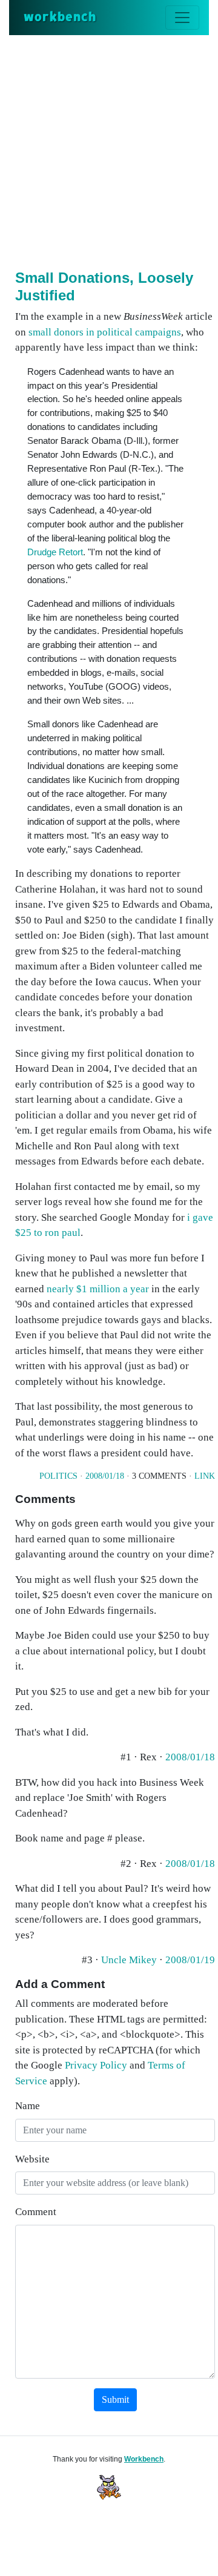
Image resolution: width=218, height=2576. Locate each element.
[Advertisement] (109, 150)
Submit (115, 2399)
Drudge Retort (55, 552)
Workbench (144, 2459)
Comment (36, 2212)
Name (28, 2106)
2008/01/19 (190, 1960)
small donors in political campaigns (105, 332)
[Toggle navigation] (182, 18)
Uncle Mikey (129, 1960)
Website (32, 2159)
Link (205, 1476)
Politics (58, 1476)
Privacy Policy (96, 2065)
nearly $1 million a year (98, 1289)
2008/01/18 (105, 1476)
